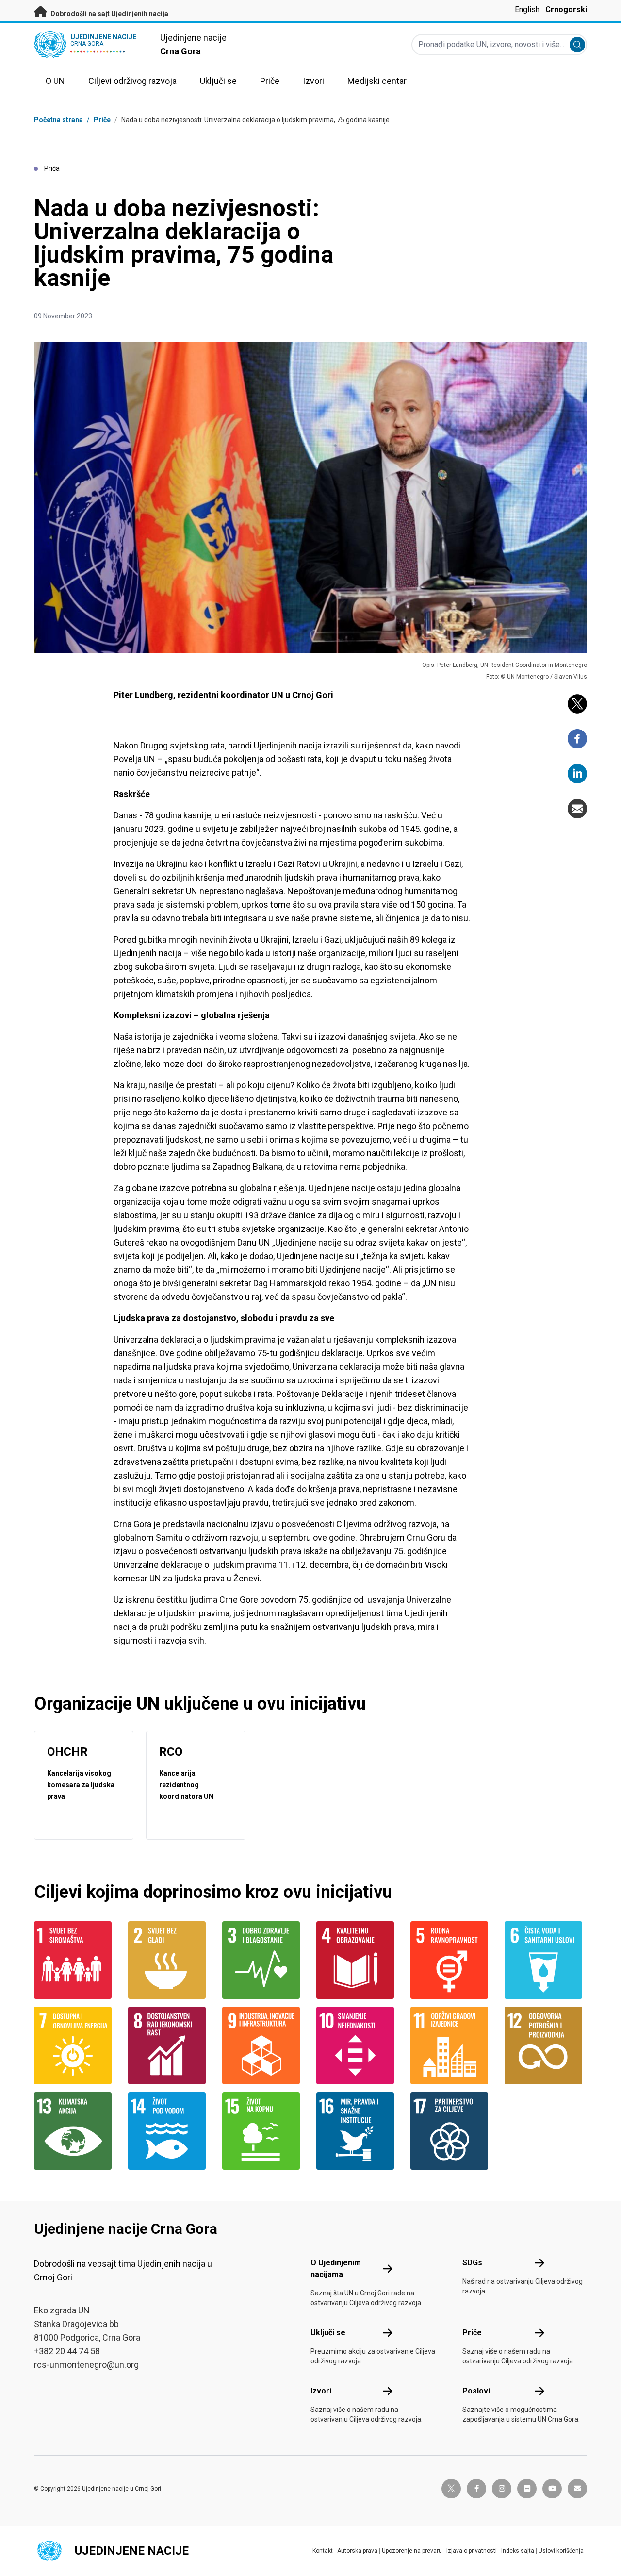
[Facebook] (577, 739)
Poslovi (476, 2391)
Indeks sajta (518, 2551)
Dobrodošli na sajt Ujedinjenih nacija (109, 14)
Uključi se (328, 2333)
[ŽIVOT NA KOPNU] (263, 2131)
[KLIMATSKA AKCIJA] (75, 2131)
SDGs (472, 2263)
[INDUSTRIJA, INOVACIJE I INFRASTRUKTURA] (263, 2045)
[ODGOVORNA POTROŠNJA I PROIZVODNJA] (546, 2045)
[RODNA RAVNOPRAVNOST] (452, 1960)
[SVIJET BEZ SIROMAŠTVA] (75, 1960)
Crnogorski (566, 9)
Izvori (321, 2391)
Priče (102, 120)
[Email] (577, 809)
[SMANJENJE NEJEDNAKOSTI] (358, 2045)
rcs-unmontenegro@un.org (86, 2365)
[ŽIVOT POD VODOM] (169, 2131)
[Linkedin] (577, 774)
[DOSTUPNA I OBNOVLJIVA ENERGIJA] (75, 2045)
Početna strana (58, 120)
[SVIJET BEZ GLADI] (169, 1960)
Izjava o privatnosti (472, 2551)
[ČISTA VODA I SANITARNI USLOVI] (546, 1960)
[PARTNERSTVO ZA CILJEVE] (452, 2131)
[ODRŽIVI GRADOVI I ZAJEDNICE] (452, 2045)
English (527, 9)
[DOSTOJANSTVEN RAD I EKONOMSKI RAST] (169, 2045)
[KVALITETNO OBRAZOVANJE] (358, 1960)
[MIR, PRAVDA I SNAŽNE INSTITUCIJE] (358, 2131)
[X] (577, 704)
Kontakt (323, 2551)
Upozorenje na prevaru (412, 2551)
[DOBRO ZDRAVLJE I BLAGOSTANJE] (263, 1960)
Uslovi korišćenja (561, 2551)
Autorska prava (357, 2551)
